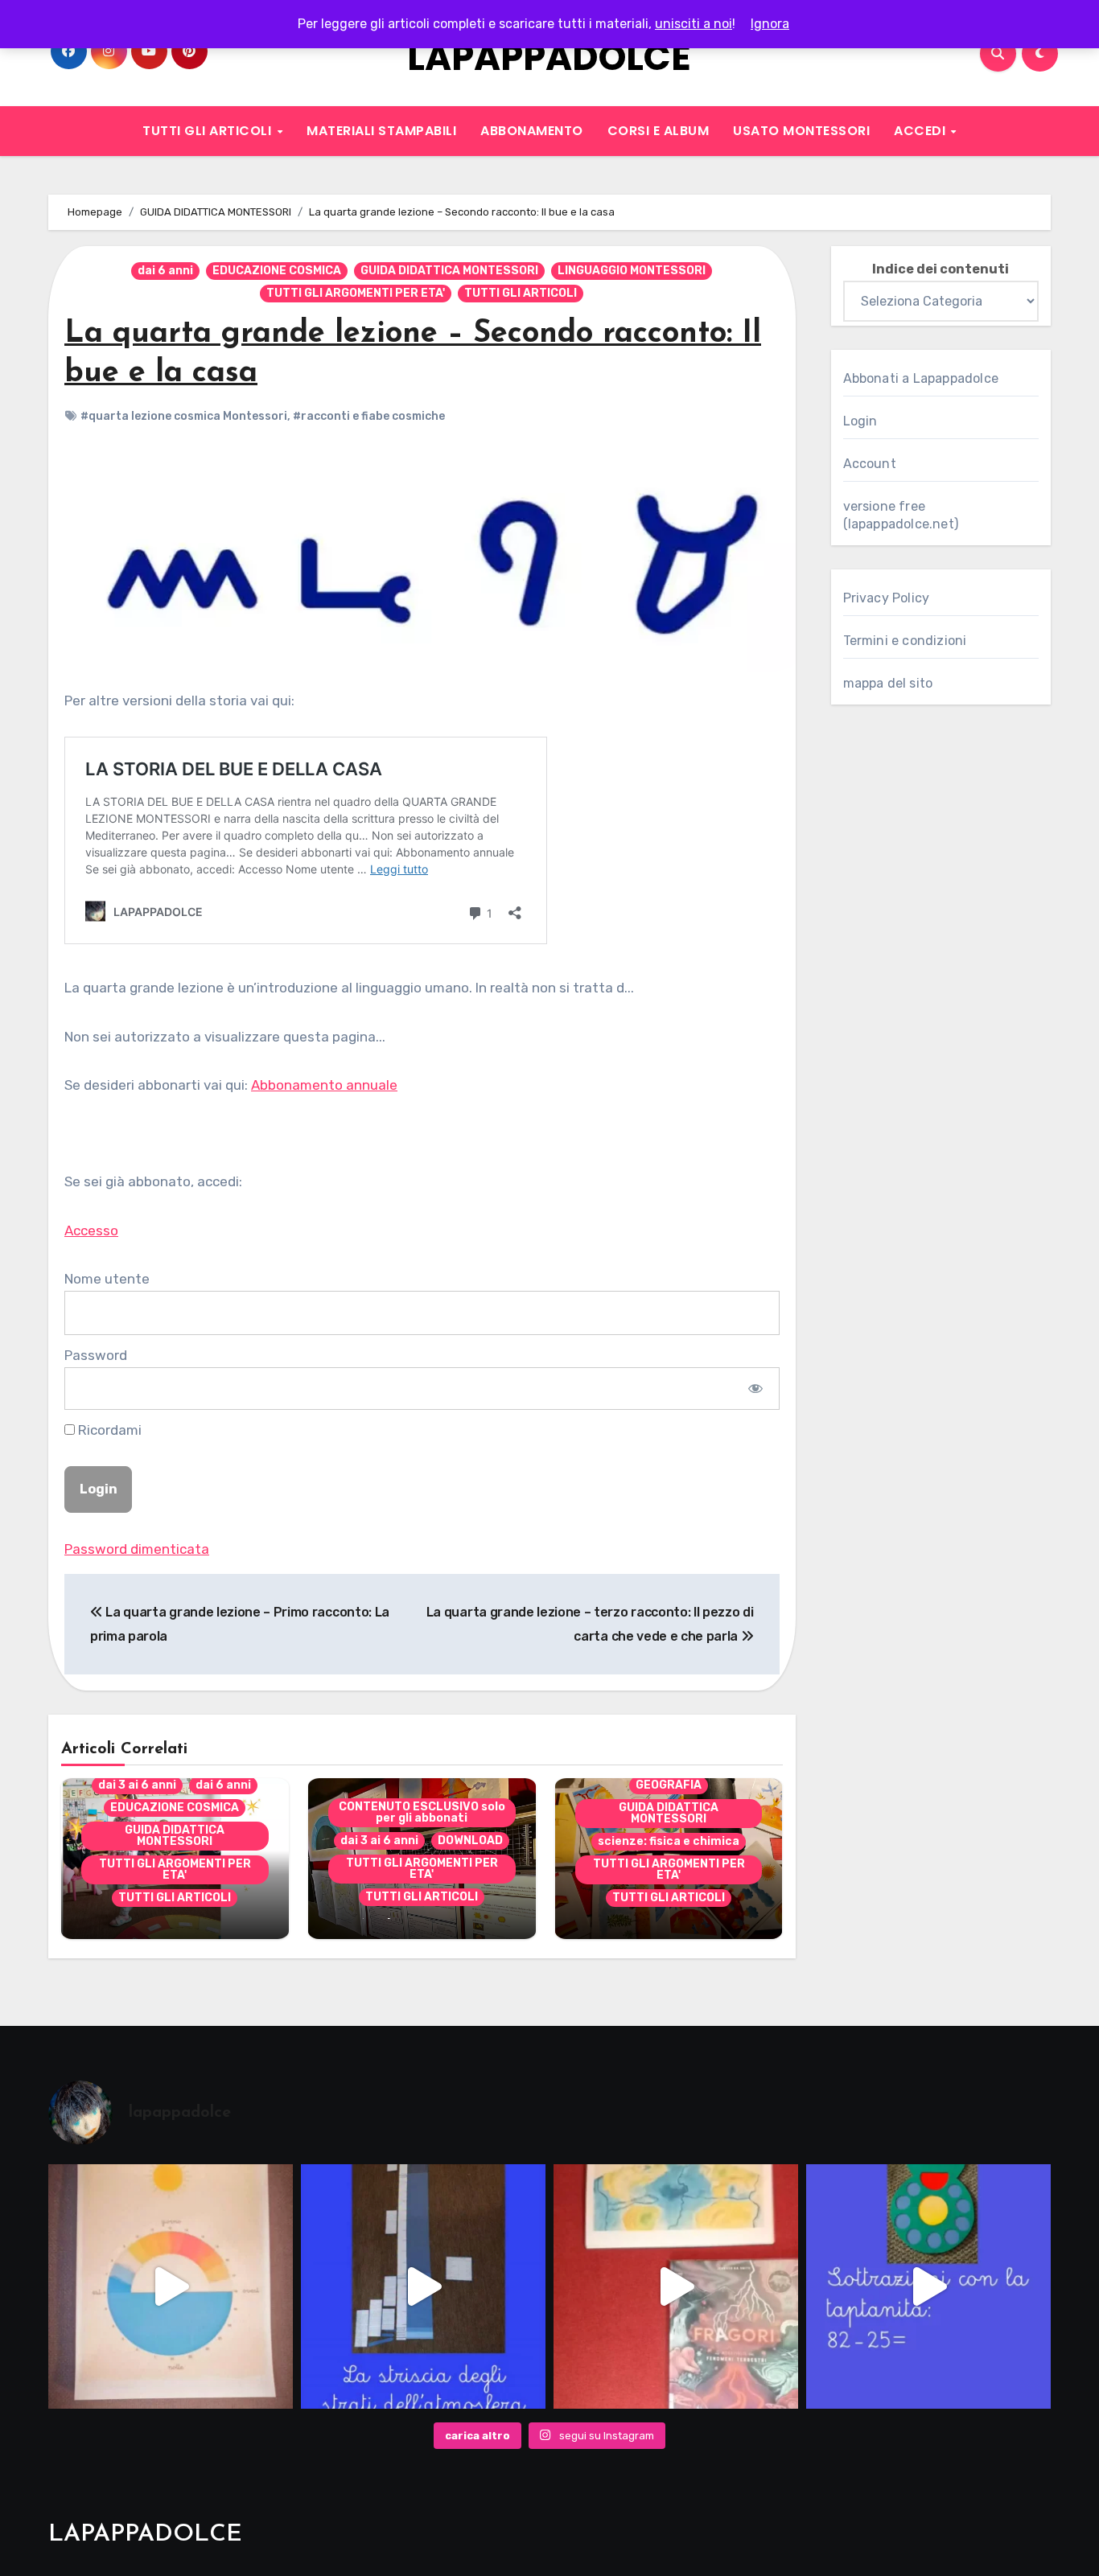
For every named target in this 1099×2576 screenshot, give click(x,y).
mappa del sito (888, 683)
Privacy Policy (887, 598)
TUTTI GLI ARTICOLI (209, 131)
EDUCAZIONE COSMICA (277, 271)
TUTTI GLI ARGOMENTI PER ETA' (356, 293)
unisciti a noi (694, 24)
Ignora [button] (770, 24)
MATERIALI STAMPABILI (381, 131)
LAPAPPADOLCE (549, 58)
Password (96, 1355)
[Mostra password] (755, 1388)
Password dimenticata (137, 1549)
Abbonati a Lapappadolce (921, 378)
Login (860, 421)
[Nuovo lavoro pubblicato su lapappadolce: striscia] (423, 2286)
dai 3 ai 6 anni (137, 1785)
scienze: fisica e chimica (669, 1841)
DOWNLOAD (470, 1841)
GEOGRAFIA (669, 1785)
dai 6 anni (165, 271)
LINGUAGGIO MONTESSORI (632, 271)
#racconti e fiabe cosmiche (369, 416)
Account (870, 464)
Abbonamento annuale (324, 1085)
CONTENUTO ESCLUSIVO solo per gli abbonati (422, 1812)
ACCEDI (922, 131)
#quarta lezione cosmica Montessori (184, 416)
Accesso (91, 1230)
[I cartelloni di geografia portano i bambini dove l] (171, 2286)
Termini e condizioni (905, 641)
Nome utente (107, 1279)
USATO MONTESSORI (801, 131)
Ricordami (108, 1430)
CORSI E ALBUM (659, 131)
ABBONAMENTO (532, 131)
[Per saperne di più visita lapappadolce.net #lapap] (928, 2286)
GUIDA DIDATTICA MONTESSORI (449, 271)
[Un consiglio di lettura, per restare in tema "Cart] (676, 2286)
